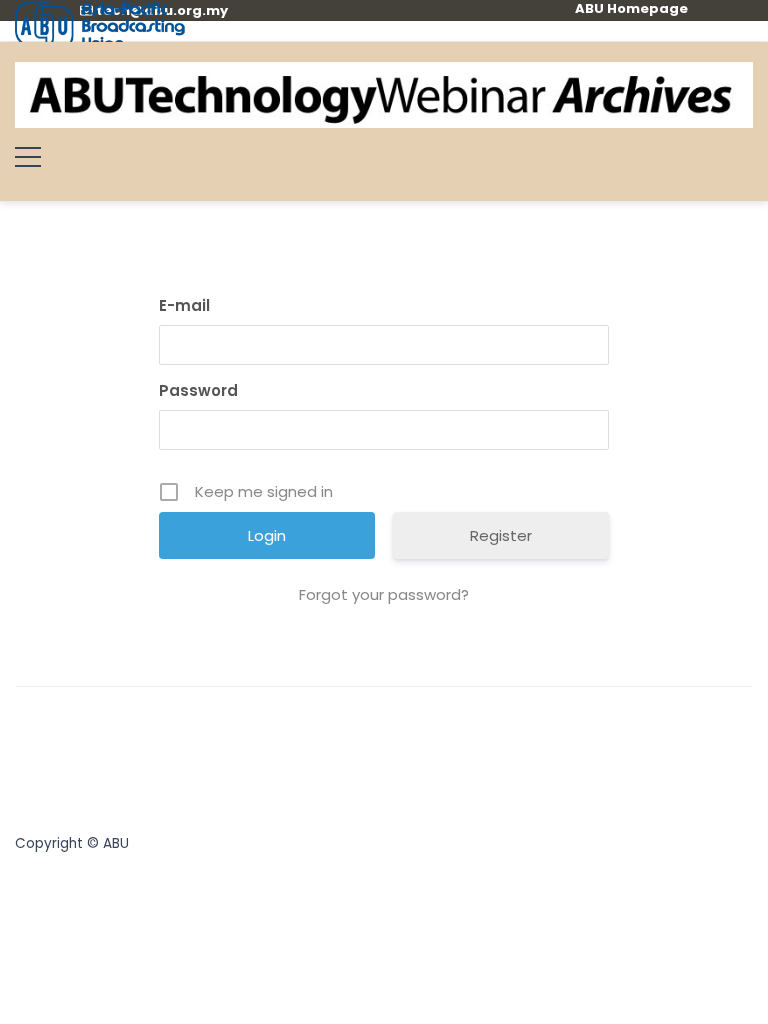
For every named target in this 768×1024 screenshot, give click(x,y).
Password (198, 390)
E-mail (184, 305)
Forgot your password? (384, 594)
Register (501, 535)
